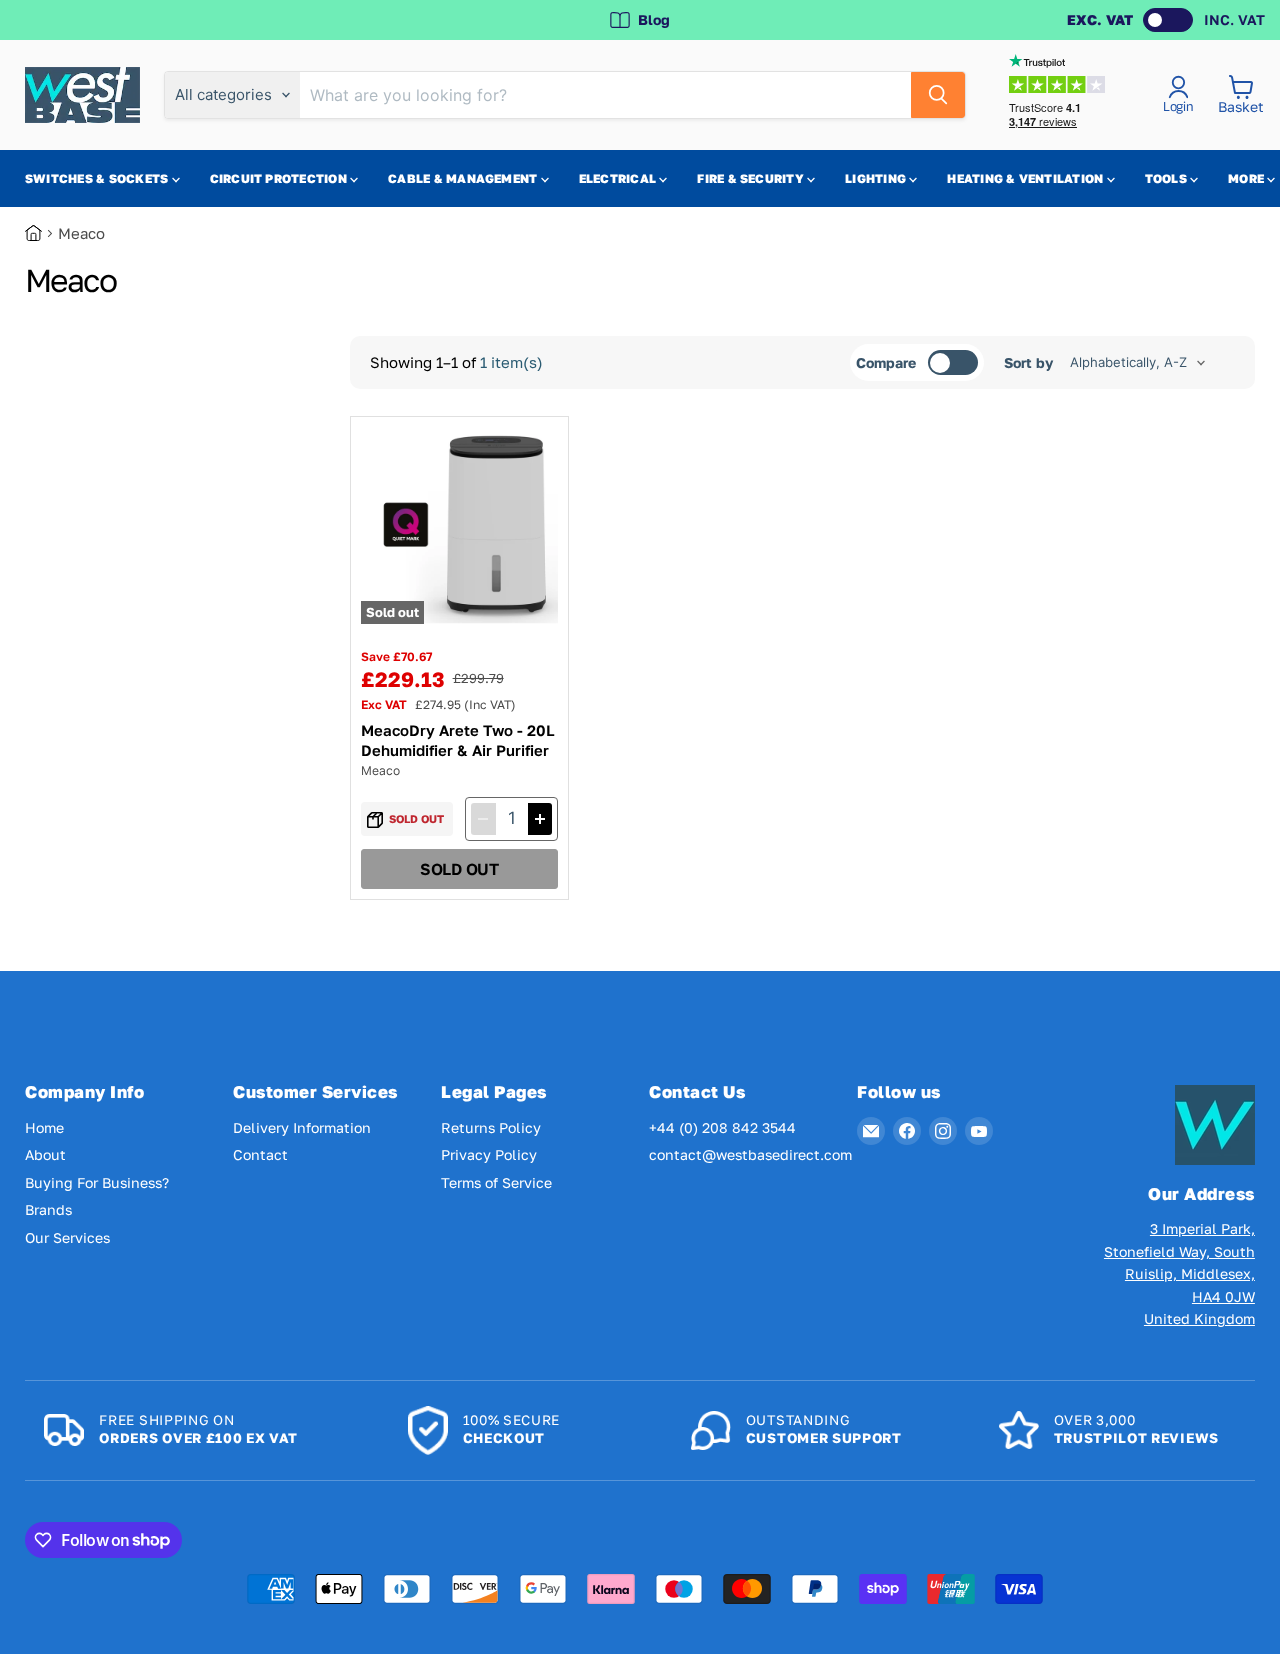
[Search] (938, 95)
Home (44, 1127)
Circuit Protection (280, 178)
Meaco (380, 770)
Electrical (619, 178)
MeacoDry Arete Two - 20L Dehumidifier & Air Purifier (458, 740)
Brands (48, 1209)
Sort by (1028, 363)
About (45, 1154)
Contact (260, 1154)
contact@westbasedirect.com (750, 1154)
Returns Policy (491, 1127)
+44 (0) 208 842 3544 (722, 1127)
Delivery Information (302, 1127)
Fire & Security (752, 178)
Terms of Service (496, 1182)
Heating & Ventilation (1026, 178)
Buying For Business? (97, 1182)
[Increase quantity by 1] (540, 819)
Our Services (67, 1237)
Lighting (877, 178)
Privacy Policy (489, 1154)
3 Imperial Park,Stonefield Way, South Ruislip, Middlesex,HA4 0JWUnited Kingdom (1179, 1273)
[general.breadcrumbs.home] (41, 233)
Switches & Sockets (98, 178)
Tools (1167, 178)
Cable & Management (464, 178)
